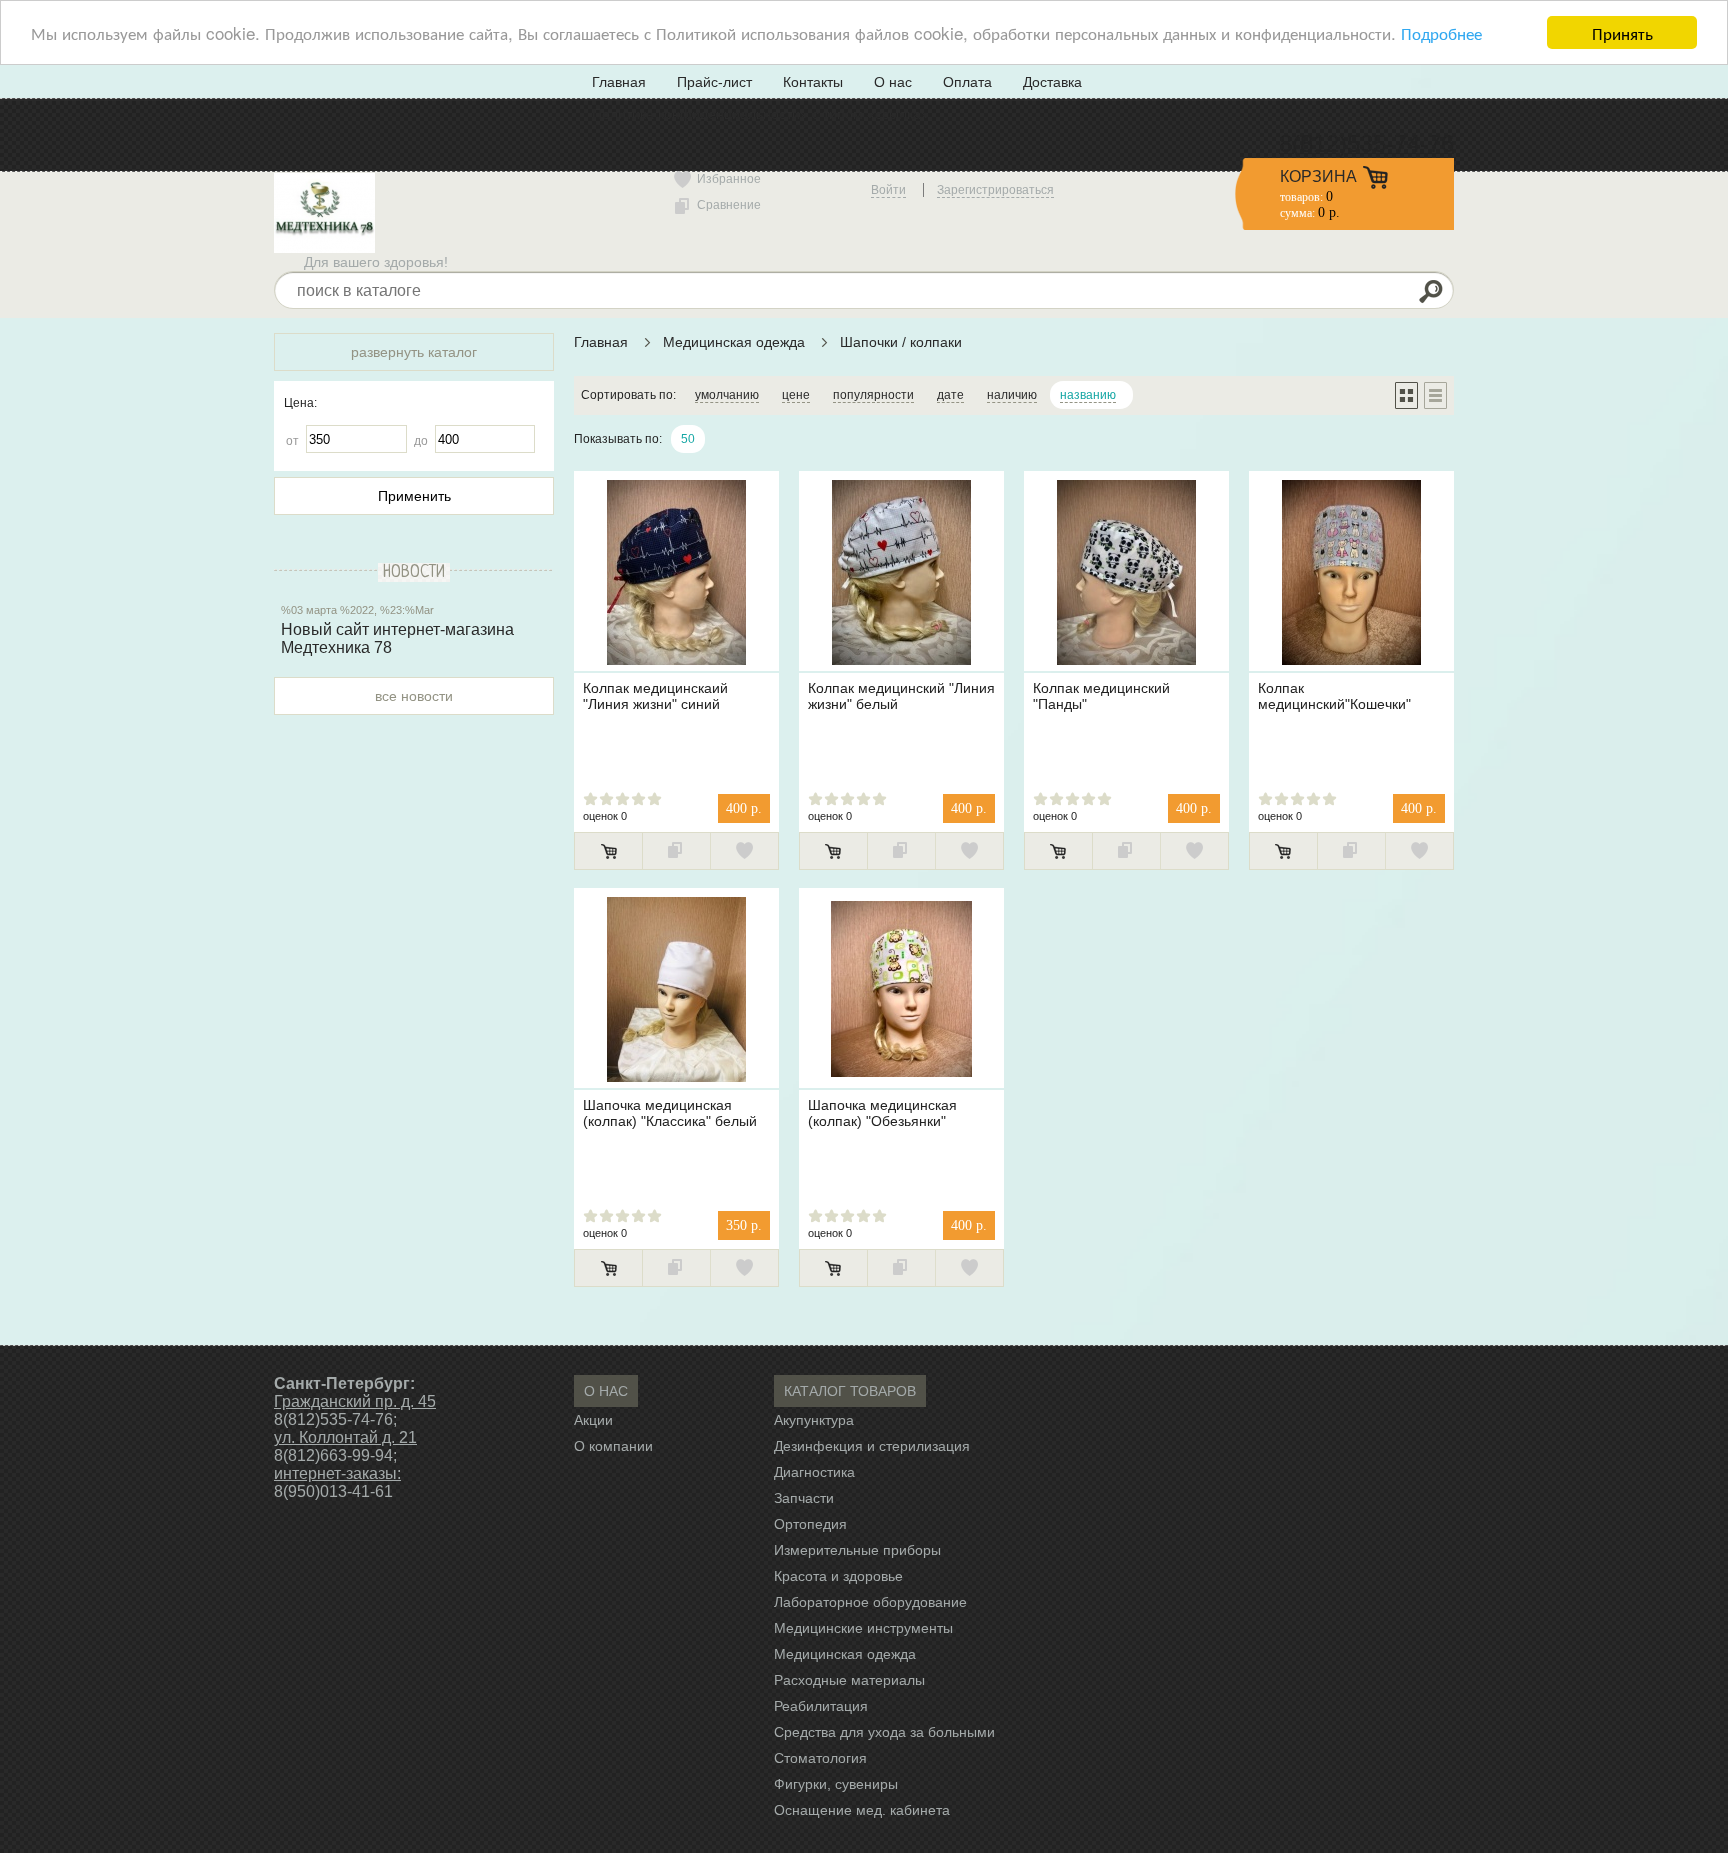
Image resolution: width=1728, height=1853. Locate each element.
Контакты (813, 82)
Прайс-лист (714, 82)
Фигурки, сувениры (836, 1784)
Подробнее (1441, 33)
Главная (619, 82)
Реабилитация (821, 1706)
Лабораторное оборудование (870, 1602)
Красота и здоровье (838, 1576)
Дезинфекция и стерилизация (872, 1446)
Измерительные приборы (857, 1550)
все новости (414, 696)
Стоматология (820, 1758)
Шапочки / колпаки (901, 342)
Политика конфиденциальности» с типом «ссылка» (760, 114)
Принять (1622, 32)
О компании (613, 1446)
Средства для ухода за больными (884, 1732)
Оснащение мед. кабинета (862, 1810)
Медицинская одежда (736, 342)
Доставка (1052, 82)
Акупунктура (814, 1420)
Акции (593, 1420)
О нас (893, 82)
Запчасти (804, 1498)
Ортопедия (810, 1524)
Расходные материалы (849, 1680)
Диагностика (814, 1472)
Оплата (967, 82)
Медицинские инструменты (863, 1628)
